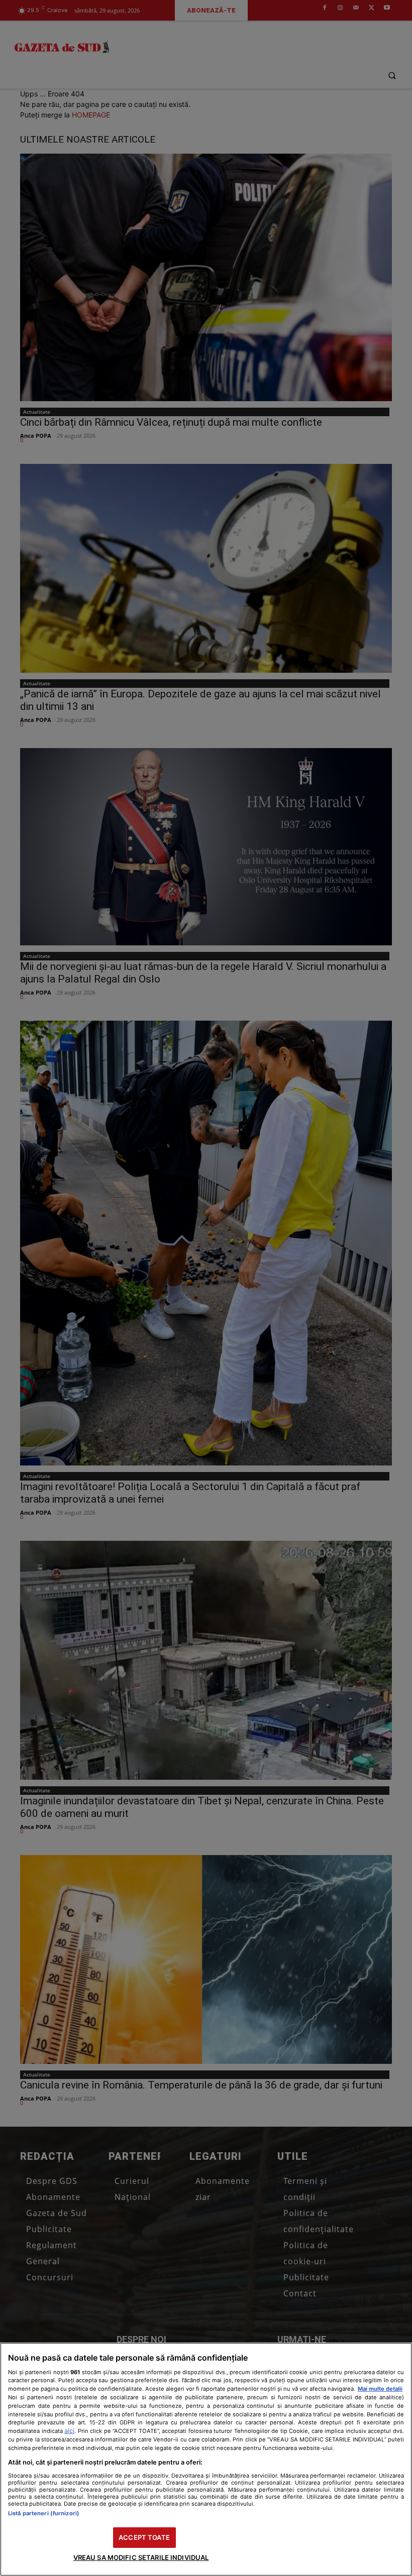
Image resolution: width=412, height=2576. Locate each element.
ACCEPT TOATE (144, 2537)
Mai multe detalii (380, 2389)
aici (69, 2431)
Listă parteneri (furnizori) (44, 2513)
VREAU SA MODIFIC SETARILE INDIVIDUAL (141, 2557)
